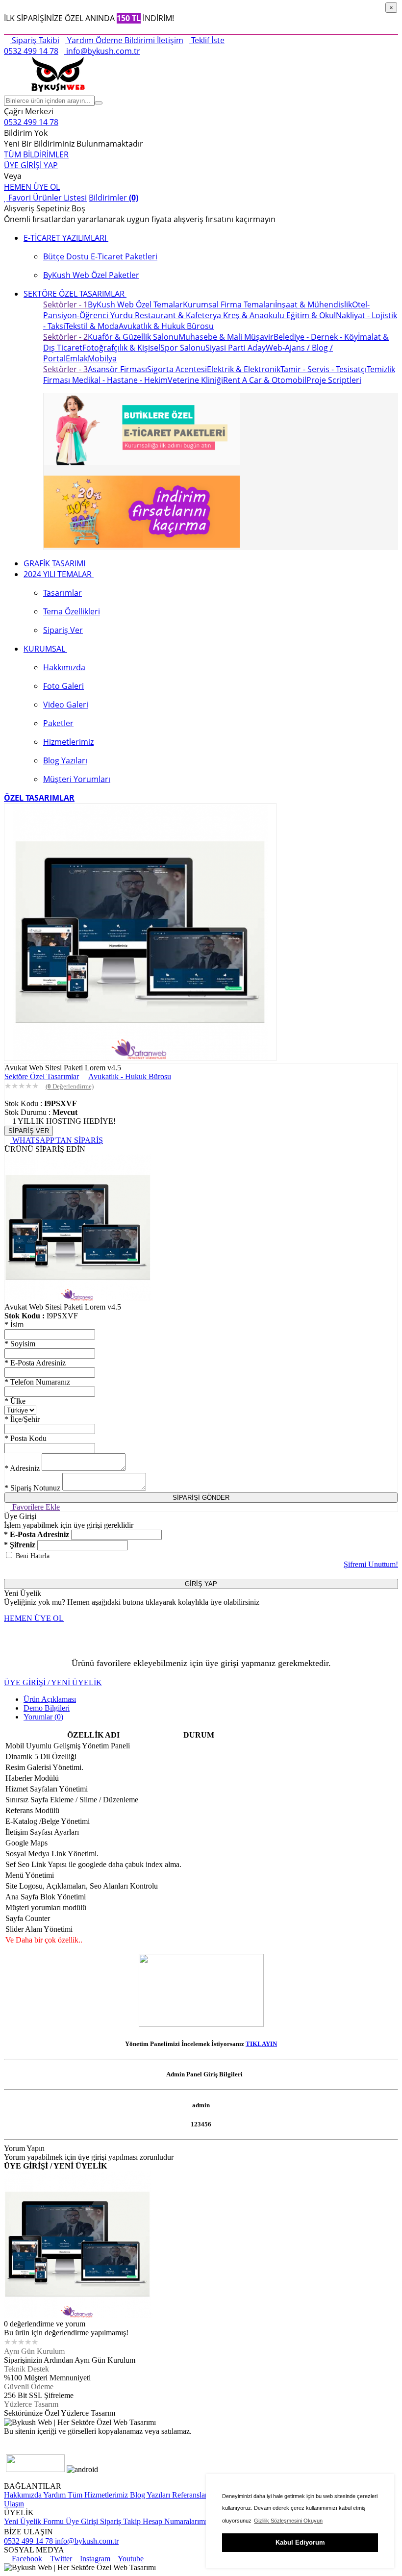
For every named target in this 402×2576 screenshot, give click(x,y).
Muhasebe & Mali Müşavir (226, 337)
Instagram (94, 2559)
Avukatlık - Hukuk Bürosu (130, 1076)
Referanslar (189, 2495)
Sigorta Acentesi (177, 369)
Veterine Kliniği (195, 380)
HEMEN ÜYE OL (32, 187)
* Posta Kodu (25, 1438)
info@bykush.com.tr (102, 51)
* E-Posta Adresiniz (35, 1363)
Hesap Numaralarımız (176, 2521)
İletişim (169, 40)
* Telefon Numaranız (37, 1382)
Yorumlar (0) (43, 1717)
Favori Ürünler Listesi (47, 198)
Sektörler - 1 (65, 304)
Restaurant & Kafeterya (177, 315)
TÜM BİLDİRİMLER (36, 154)
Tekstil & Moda (92, 326)
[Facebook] (13, 2440)
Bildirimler (113, 198)
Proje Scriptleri (334, 380)
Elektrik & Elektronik (244, 369)
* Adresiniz (22, 1468)
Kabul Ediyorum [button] (300, 2542)
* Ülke (15, 1401)
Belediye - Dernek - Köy (316, 337)
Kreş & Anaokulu (253, 315)
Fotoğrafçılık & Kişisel (121, 348)
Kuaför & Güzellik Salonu (133, 337)
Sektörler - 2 (65, 337)
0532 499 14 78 (31, 51)
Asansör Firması (117, 369)
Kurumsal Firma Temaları (229, 304)
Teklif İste (207, 40)
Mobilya (102, 358)
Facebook (26, 2559)
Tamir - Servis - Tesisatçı (324, 369)
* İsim (14, 1325)
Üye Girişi (82, 2521)
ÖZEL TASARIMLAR (39, 798)
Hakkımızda (23, 2495)
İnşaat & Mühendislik (314, 304)
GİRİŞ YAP (201, 1584)
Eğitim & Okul (310, 315)
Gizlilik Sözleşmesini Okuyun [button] (288, 2521)
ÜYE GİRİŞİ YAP (31, 165)
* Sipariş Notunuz (32, 1488)
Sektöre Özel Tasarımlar (42, 1076)
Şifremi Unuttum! (371, 1564)
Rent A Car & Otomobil (265, 380)
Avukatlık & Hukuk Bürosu (166, 326)
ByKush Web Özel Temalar (135, 304)
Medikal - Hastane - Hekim (119, 380)
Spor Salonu (183, 348)
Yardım (79, 40)
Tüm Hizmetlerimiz (97, 2495)
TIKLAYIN (261, 2044)
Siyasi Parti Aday (236, 348)
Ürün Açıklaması (50, 1699)
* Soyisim (20, 1344)
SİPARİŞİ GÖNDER (201, 1498)
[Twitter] (7, 2440)
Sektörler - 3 (65, 369)
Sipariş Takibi (35, 40)
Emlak (77, 358)
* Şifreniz (20, 1545)
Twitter (60, 2559)
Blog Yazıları (149, 2495)
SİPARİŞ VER (29, 1131)
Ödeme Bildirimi (124, 40)
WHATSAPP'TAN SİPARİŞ (57, 1140)
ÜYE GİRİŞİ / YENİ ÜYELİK (53, 1682)
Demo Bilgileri (47, 1708)
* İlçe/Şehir (22, 1419)
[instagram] (19, 2440)
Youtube (130, 2559)
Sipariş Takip (120, 2521)
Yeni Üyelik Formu (34, 2521)
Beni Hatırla (33, 1556)
